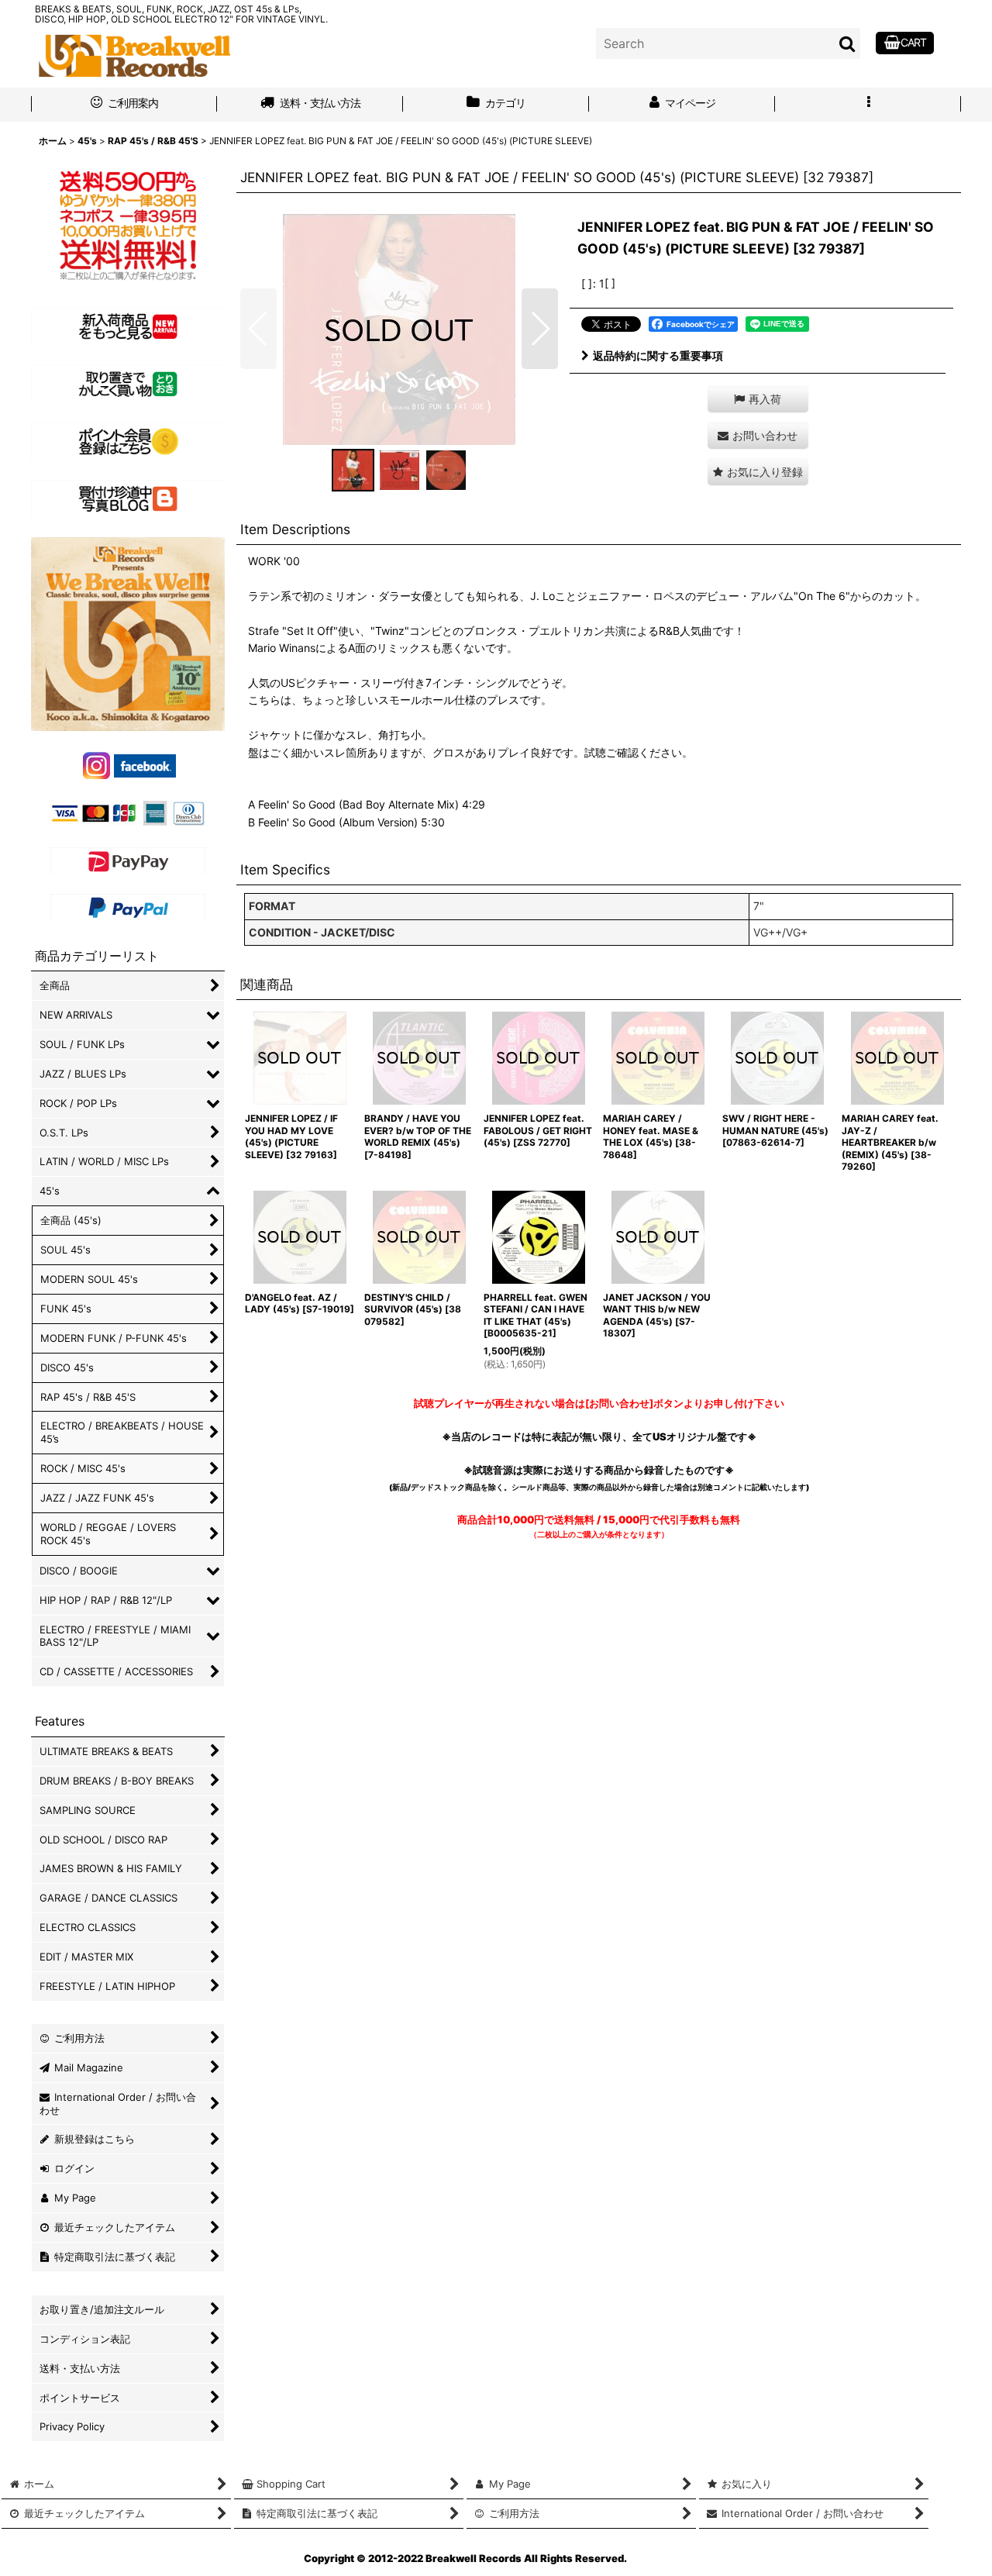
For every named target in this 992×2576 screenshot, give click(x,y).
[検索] (848, 43)
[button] (868, 105)
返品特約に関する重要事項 (658, 355)
